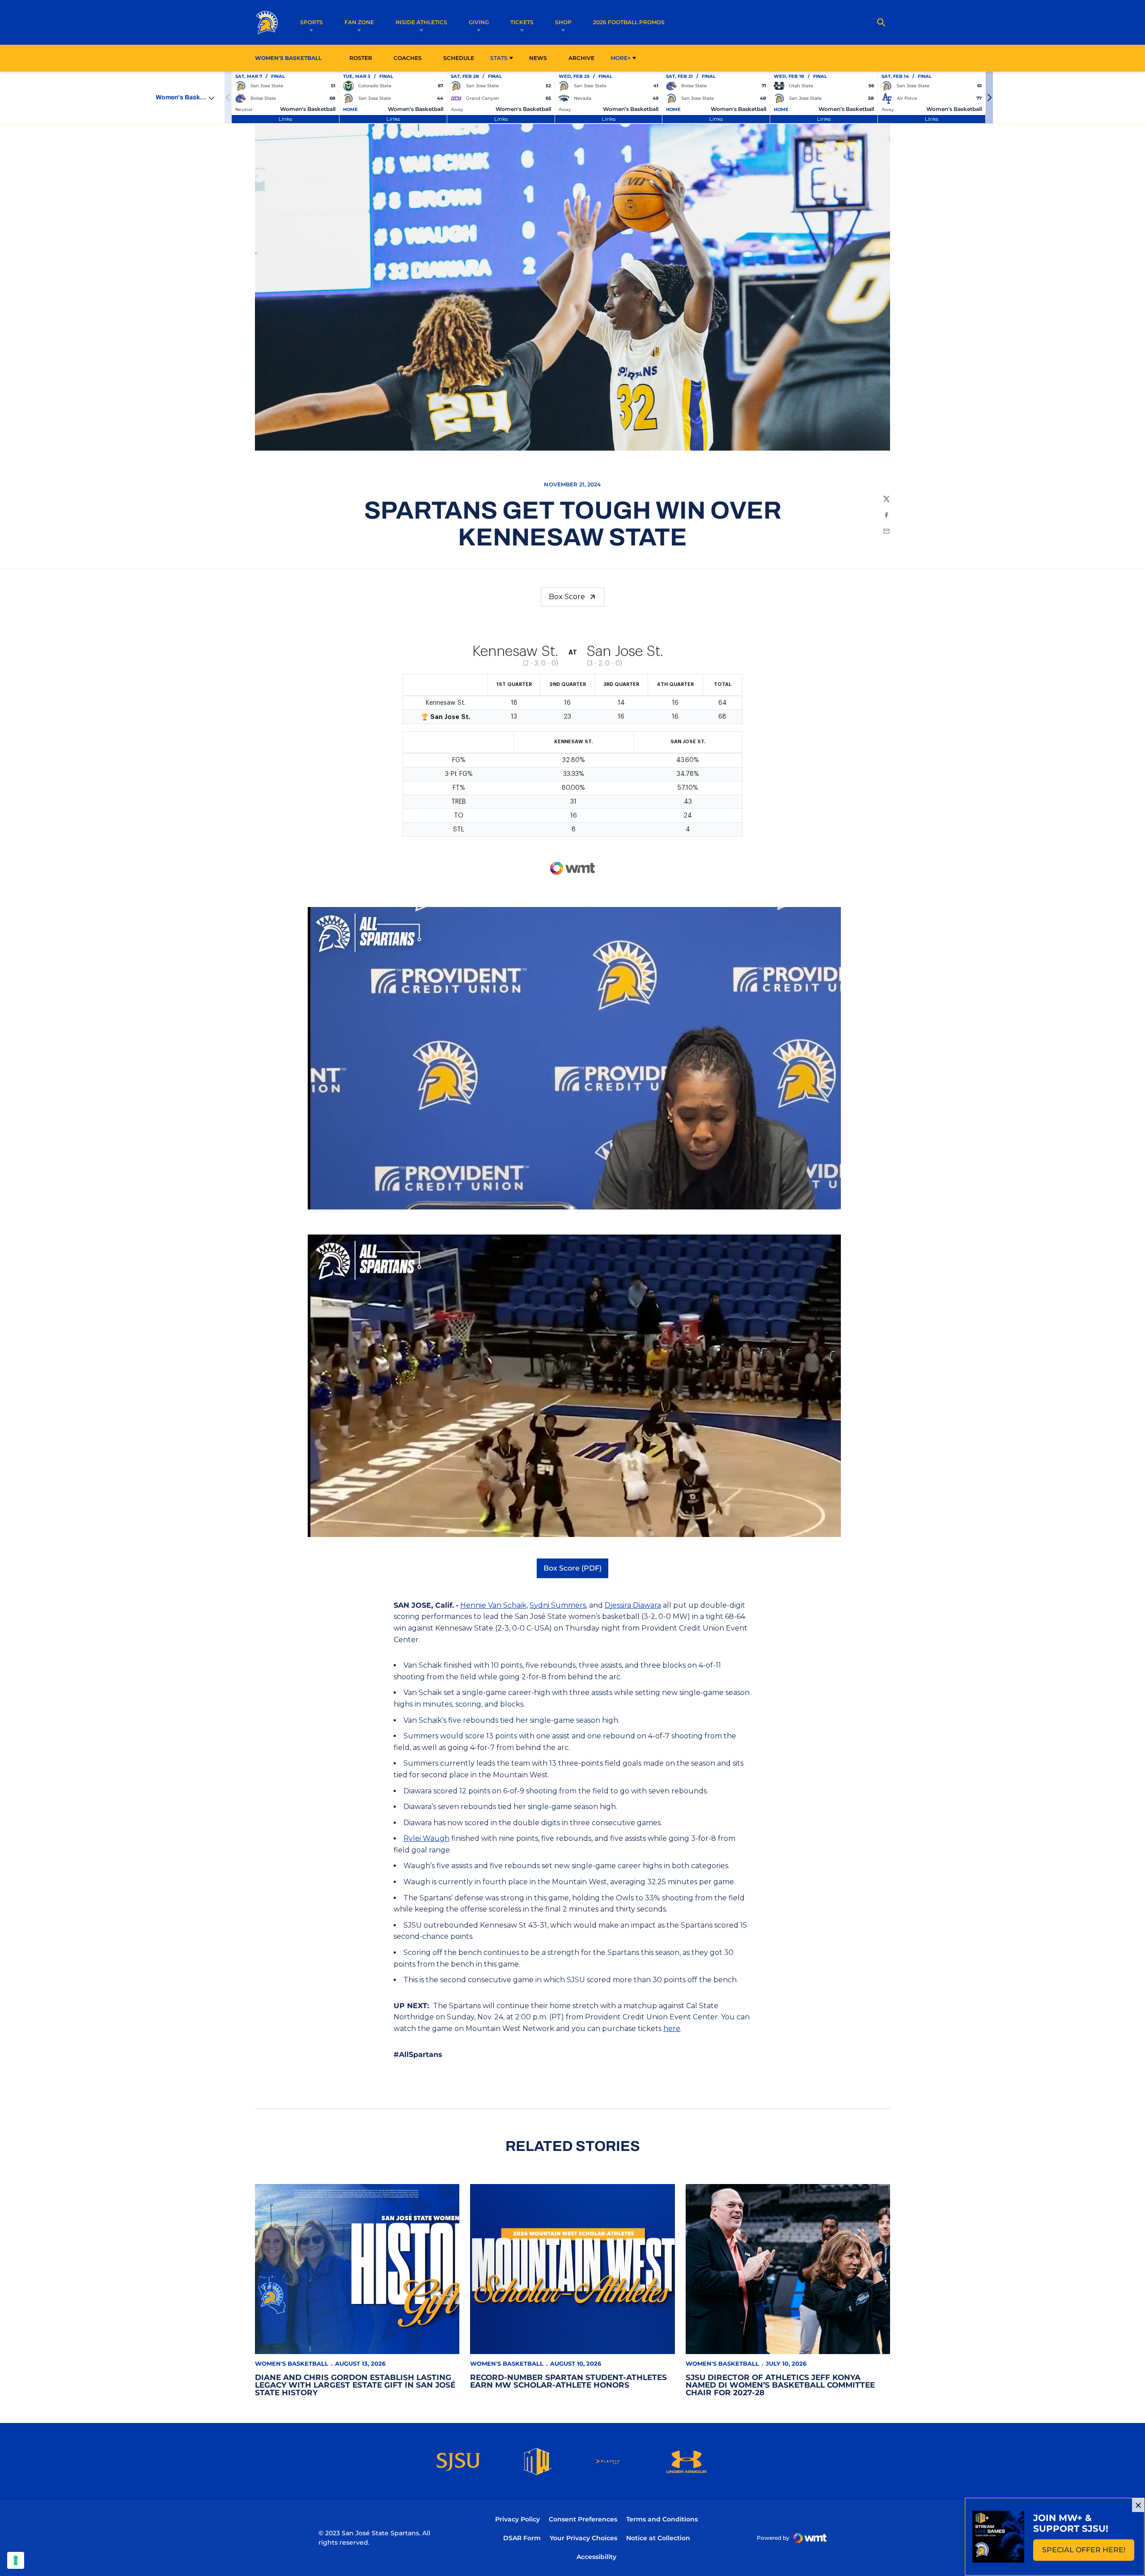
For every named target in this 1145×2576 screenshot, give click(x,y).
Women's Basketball (292, 2363)
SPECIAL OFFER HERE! (1088, 2553)
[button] (989, 98)
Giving (479, 22)
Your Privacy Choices (583, 2538)
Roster (361, 58)
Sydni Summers (558, 1605)
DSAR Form (522, 2538)
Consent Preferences (583, 2519)
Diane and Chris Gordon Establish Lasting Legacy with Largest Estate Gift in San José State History (355, 2385)
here (672, 2029)
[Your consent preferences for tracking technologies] (16, 2560)
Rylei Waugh (426, 1838)
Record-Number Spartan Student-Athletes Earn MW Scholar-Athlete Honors (568, 2381)
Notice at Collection (658, 2538)
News (538, 58)
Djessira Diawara (633, 1605)
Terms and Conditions (662, 2519)
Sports (312, 22)
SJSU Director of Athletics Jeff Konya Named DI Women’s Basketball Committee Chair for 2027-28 (780, 2385)
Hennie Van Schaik (493, 1605)
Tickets (522, 22)
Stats (499, 58)
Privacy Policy (517, 2519)
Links (285, 119)
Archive (581, 58)
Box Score (567, 597)
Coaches (408, 58)
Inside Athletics (421, 22)
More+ (621, 58)
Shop (563, 22)
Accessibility (596, 2557)
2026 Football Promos (629, 22)
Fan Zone (359, 22)
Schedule (459, 58)
